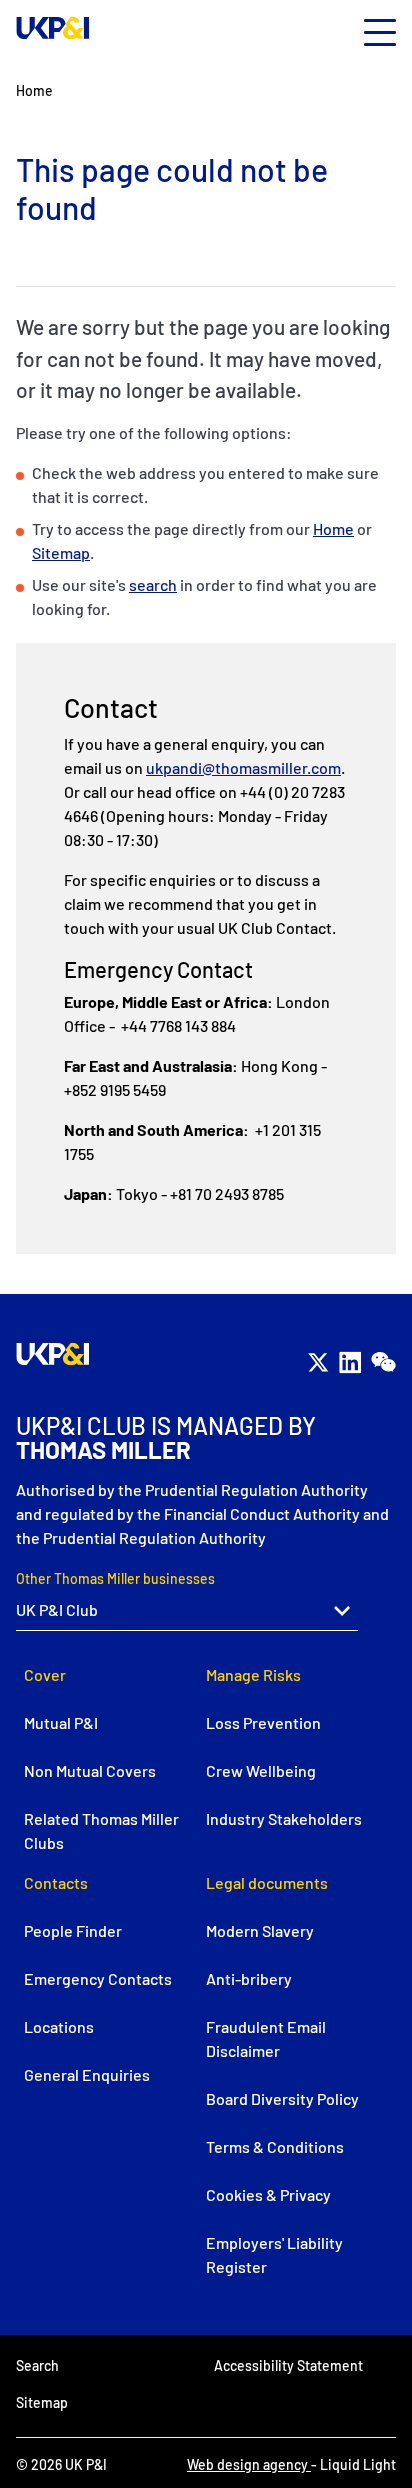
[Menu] (380, 33)
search (153, 584)
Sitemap (61, 552)
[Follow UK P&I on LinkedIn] (350, 1362)
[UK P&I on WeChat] (383, 1362)
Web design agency (249, 2464)
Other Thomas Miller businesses (115, 1578)
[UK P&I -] (53, 28)
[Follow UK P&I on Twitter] (318, 1362)
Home (333, 528)
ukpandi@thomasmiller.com (243, 767)
